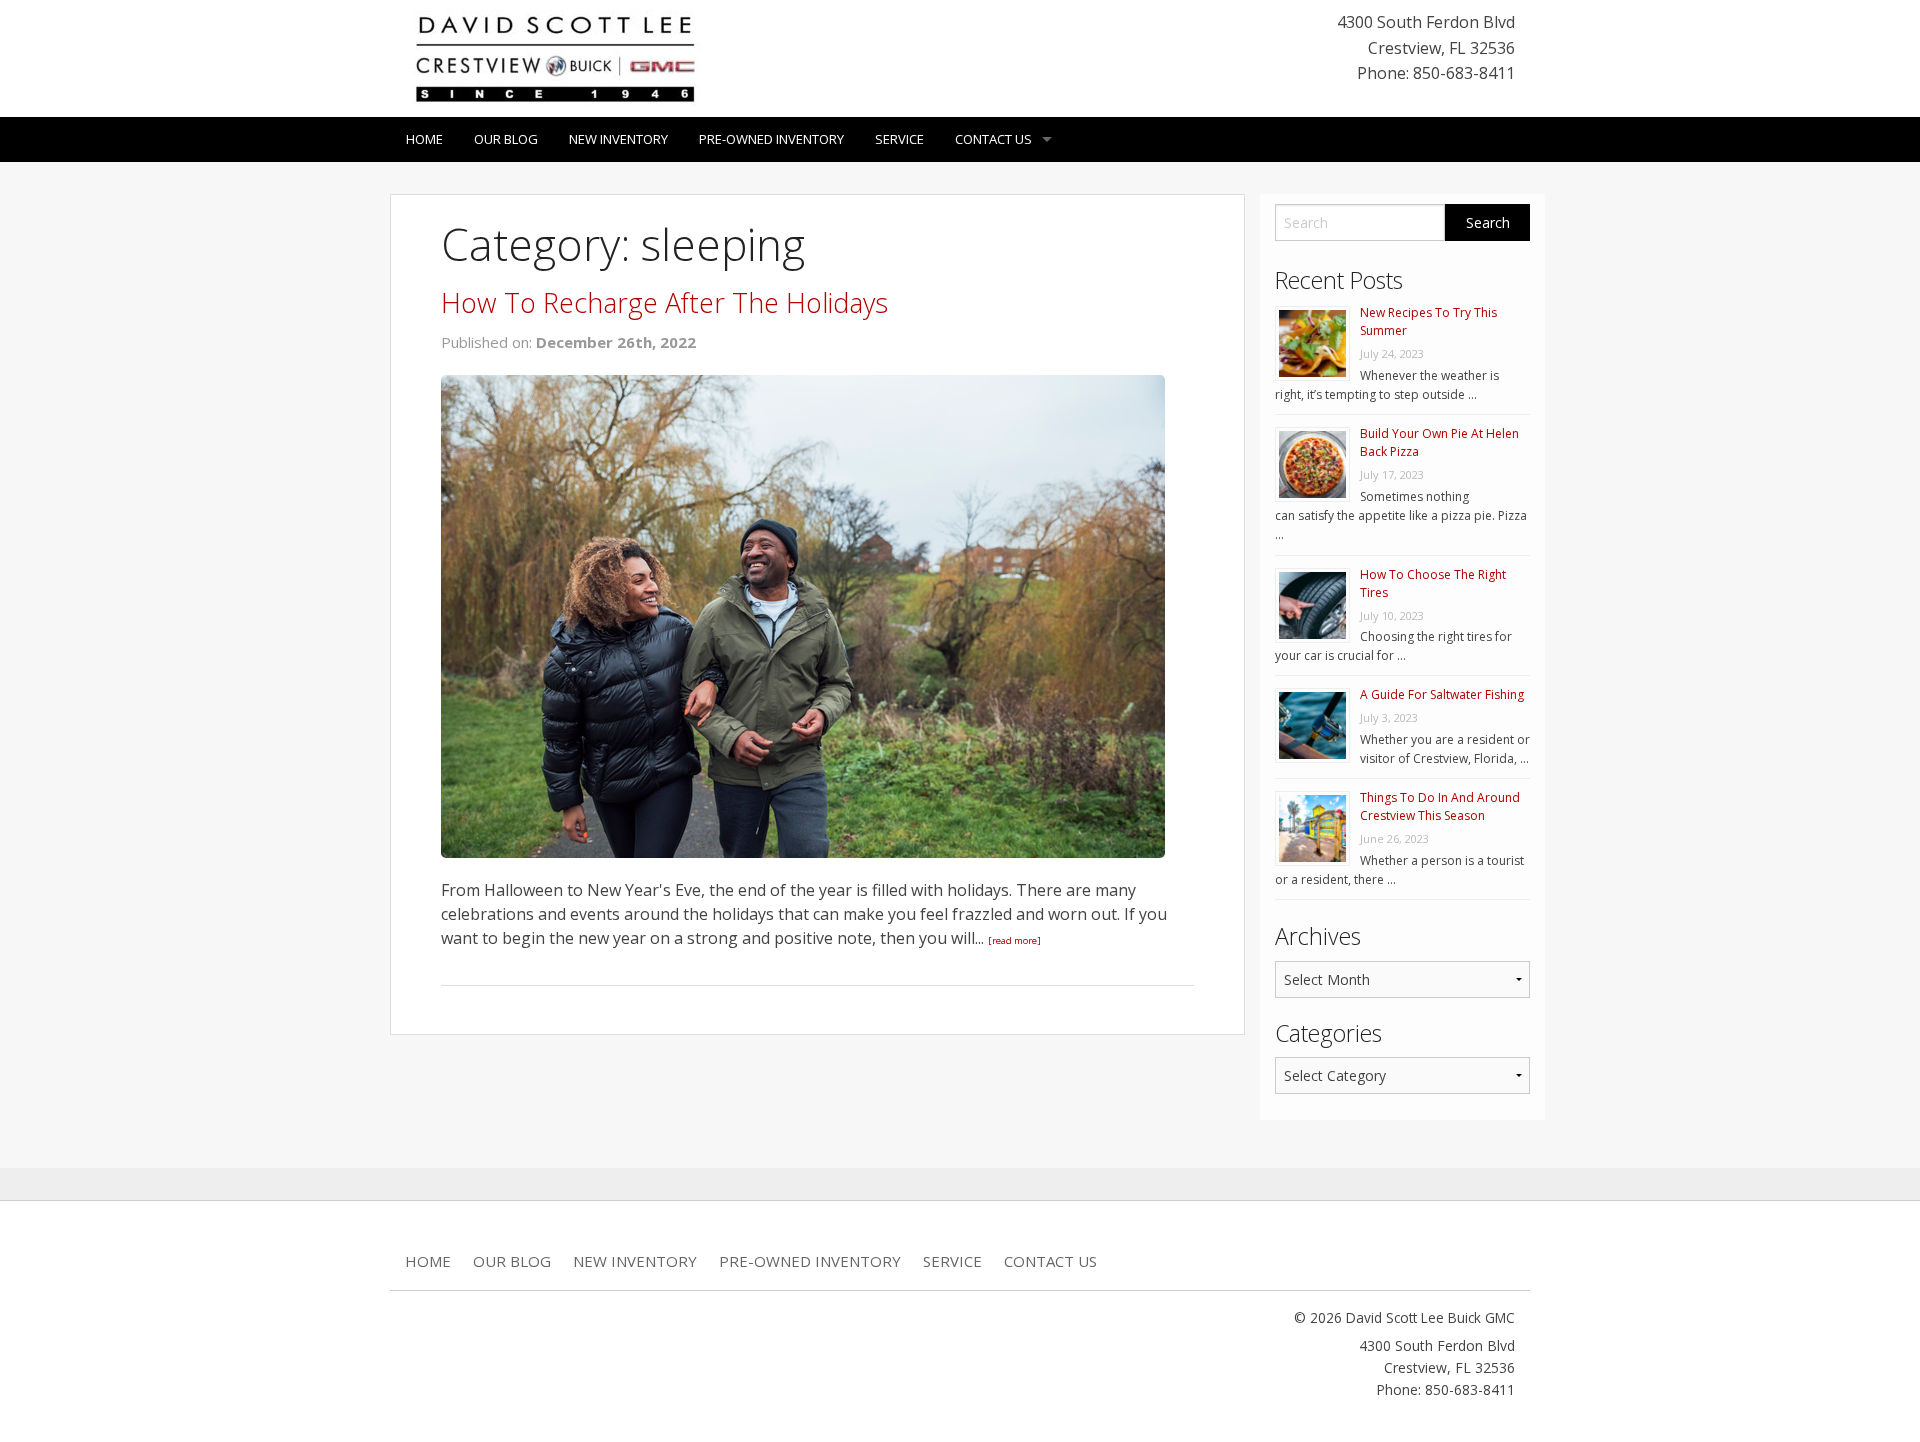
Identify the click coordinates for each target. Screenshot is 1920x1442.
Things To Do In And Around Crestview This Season (1440, 806)
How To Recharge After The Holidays (664, 302)
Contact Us (993, 139)
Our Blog (506, 139)
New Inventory (618, 139)
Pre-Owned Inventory (771, 139)
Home (424, 139)
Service (899, 139)
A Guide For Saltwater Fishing (1442, 694)
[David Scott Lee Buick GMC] (555, 57)
